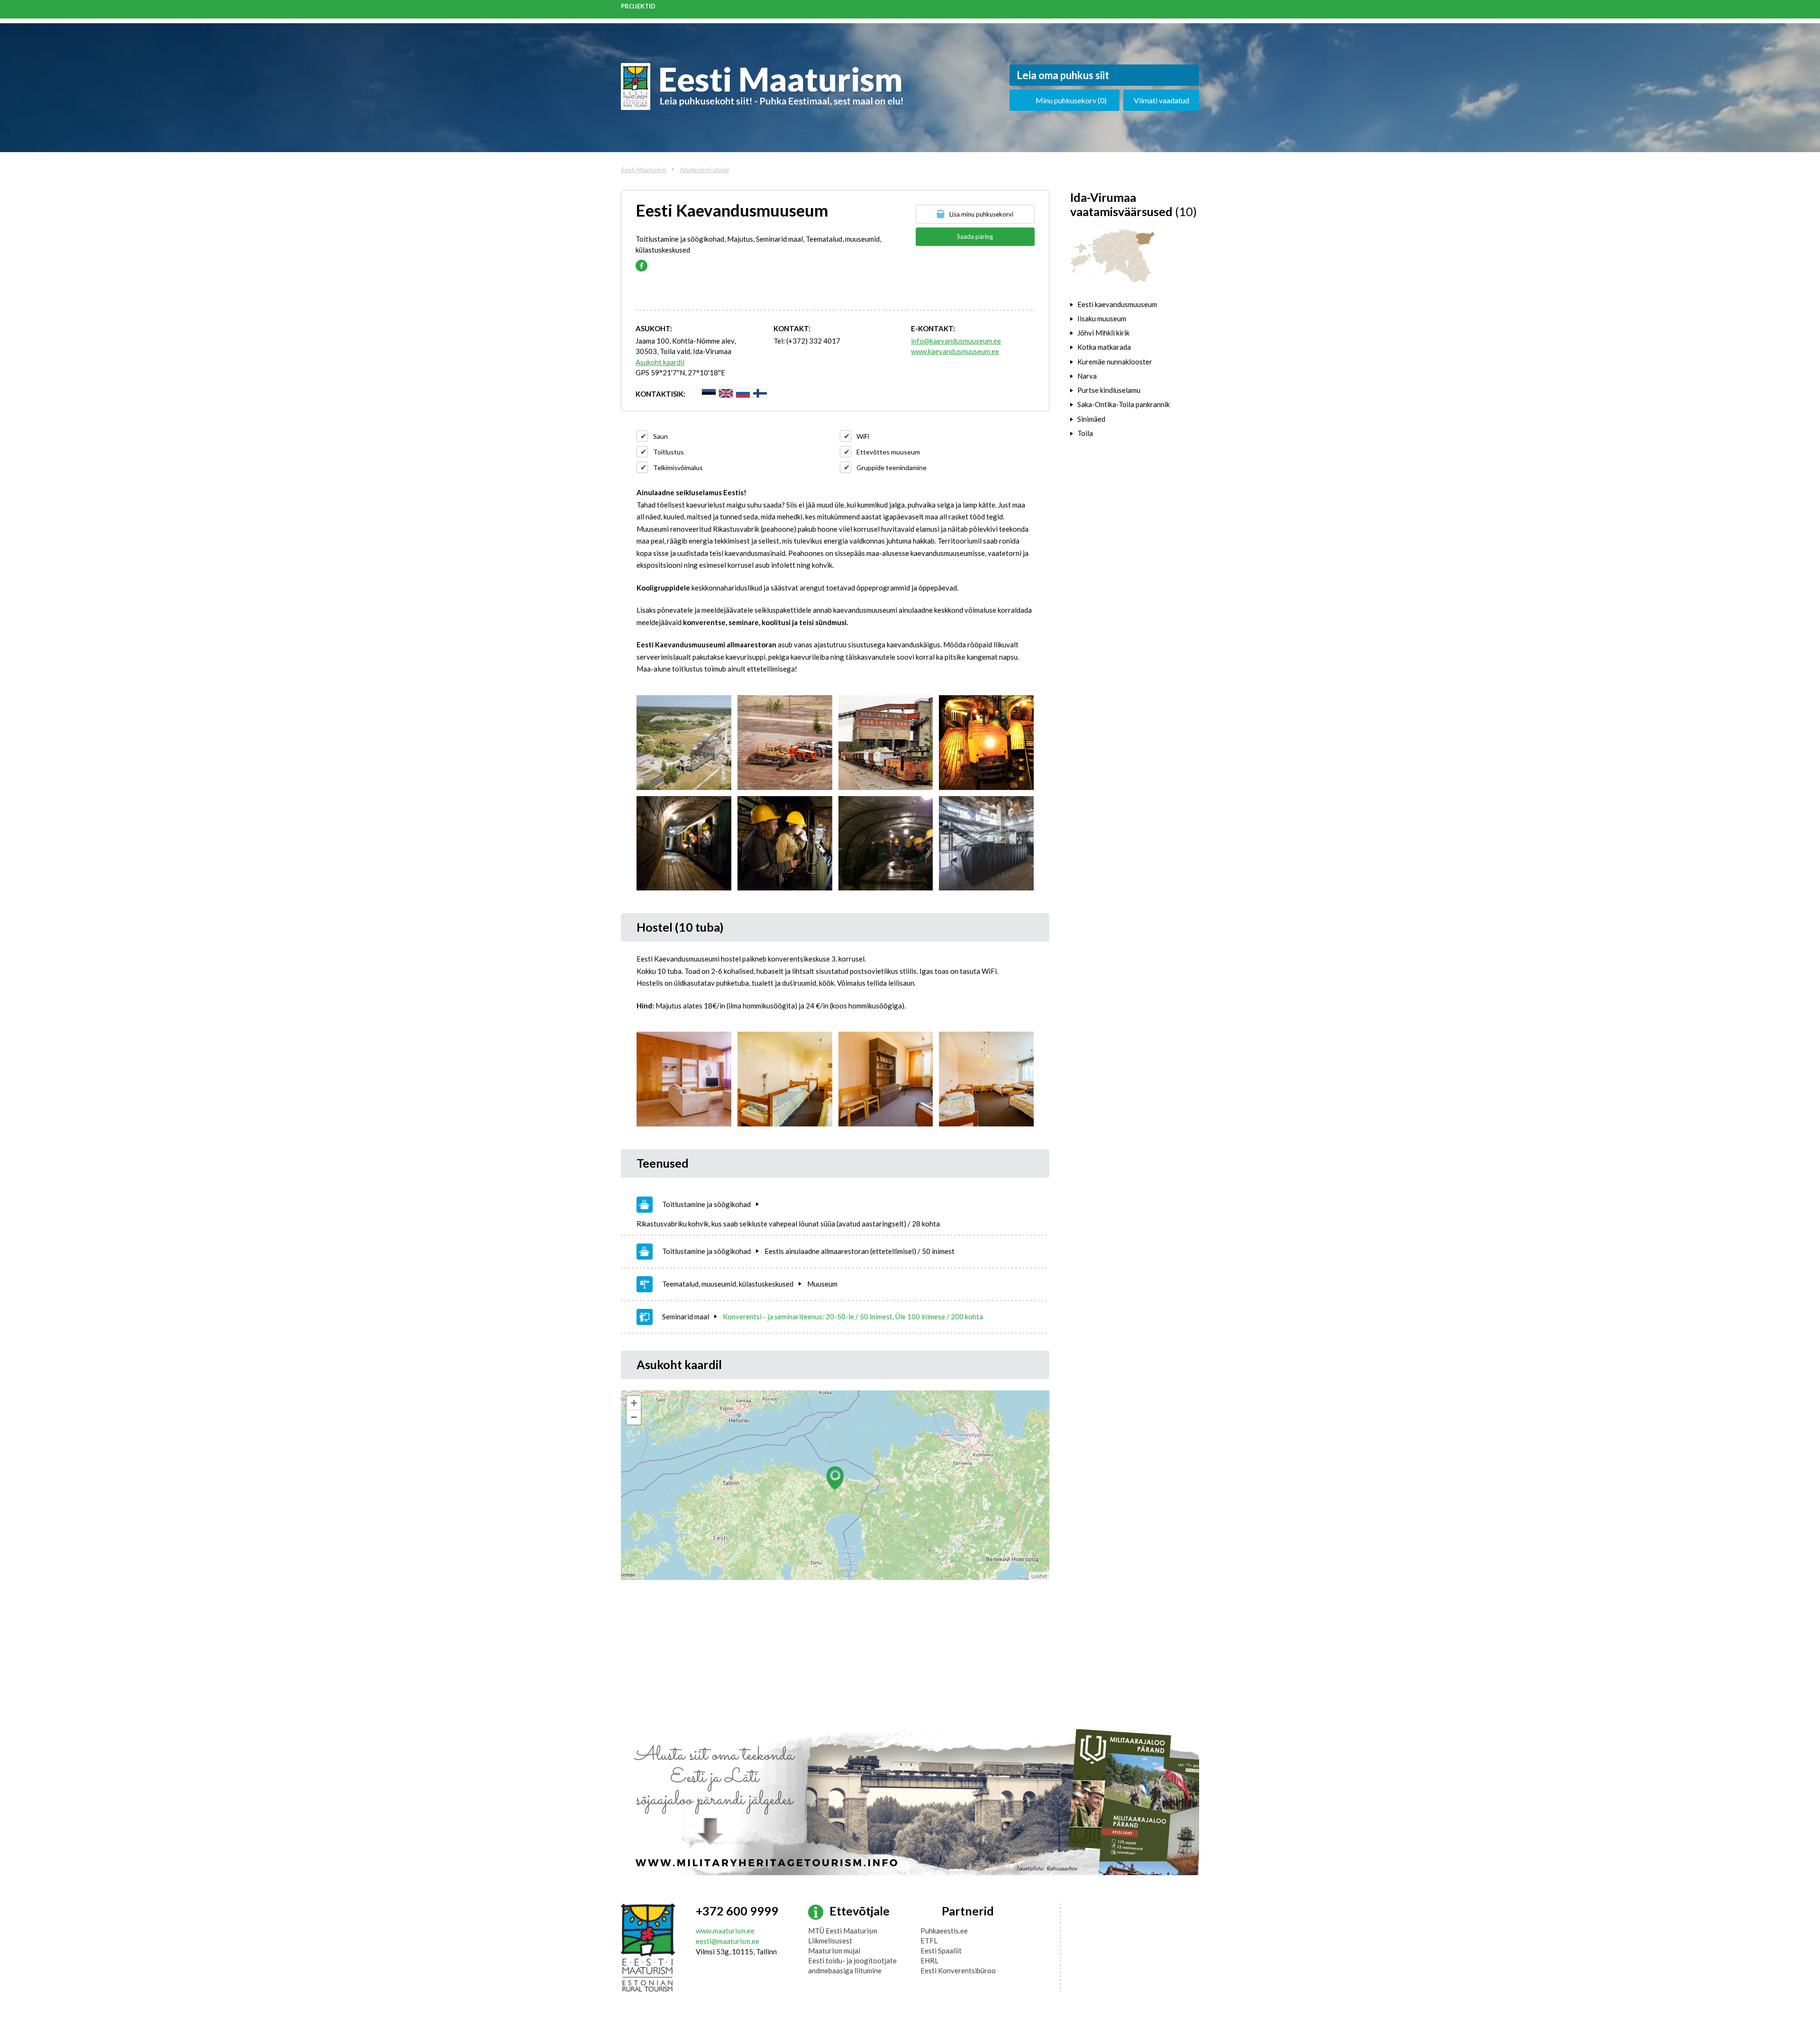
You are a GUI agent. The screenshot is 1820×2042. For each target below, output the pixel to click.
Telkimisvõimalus (678, 467)
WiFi (863, 436)
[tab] (1135, 304)
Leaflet (1039, 1576)
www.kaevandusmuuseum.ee (955, 351)
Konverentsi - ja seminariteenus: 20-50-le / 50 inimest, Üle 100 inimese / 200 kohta (853, 1316)
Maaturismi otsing (704, 170)
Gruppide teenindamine (892, 467)
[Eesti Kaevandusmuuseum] (684, 743)
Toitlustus (669, 452)
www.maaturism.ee (725, 1931)
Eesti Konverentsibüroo (958, 1970)
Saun (660, 436)
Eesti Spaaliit (941, 1951)
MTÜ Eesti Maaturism (843, 1931)
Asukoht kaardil (660, 362)
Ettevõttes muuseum (888, 452)
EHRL (929, 1960)
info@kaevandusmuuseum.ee (956, 341)
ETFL (929, 1941)
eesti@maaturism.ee (728, 1941)
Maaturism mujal (834, 1951)
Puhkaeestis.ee (944, 1931)
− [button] (634, 1417)
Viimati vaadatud (1161, 100)
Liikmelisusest (830, 1941)
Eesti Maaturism (643, 170)
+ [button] (634, 1403)
